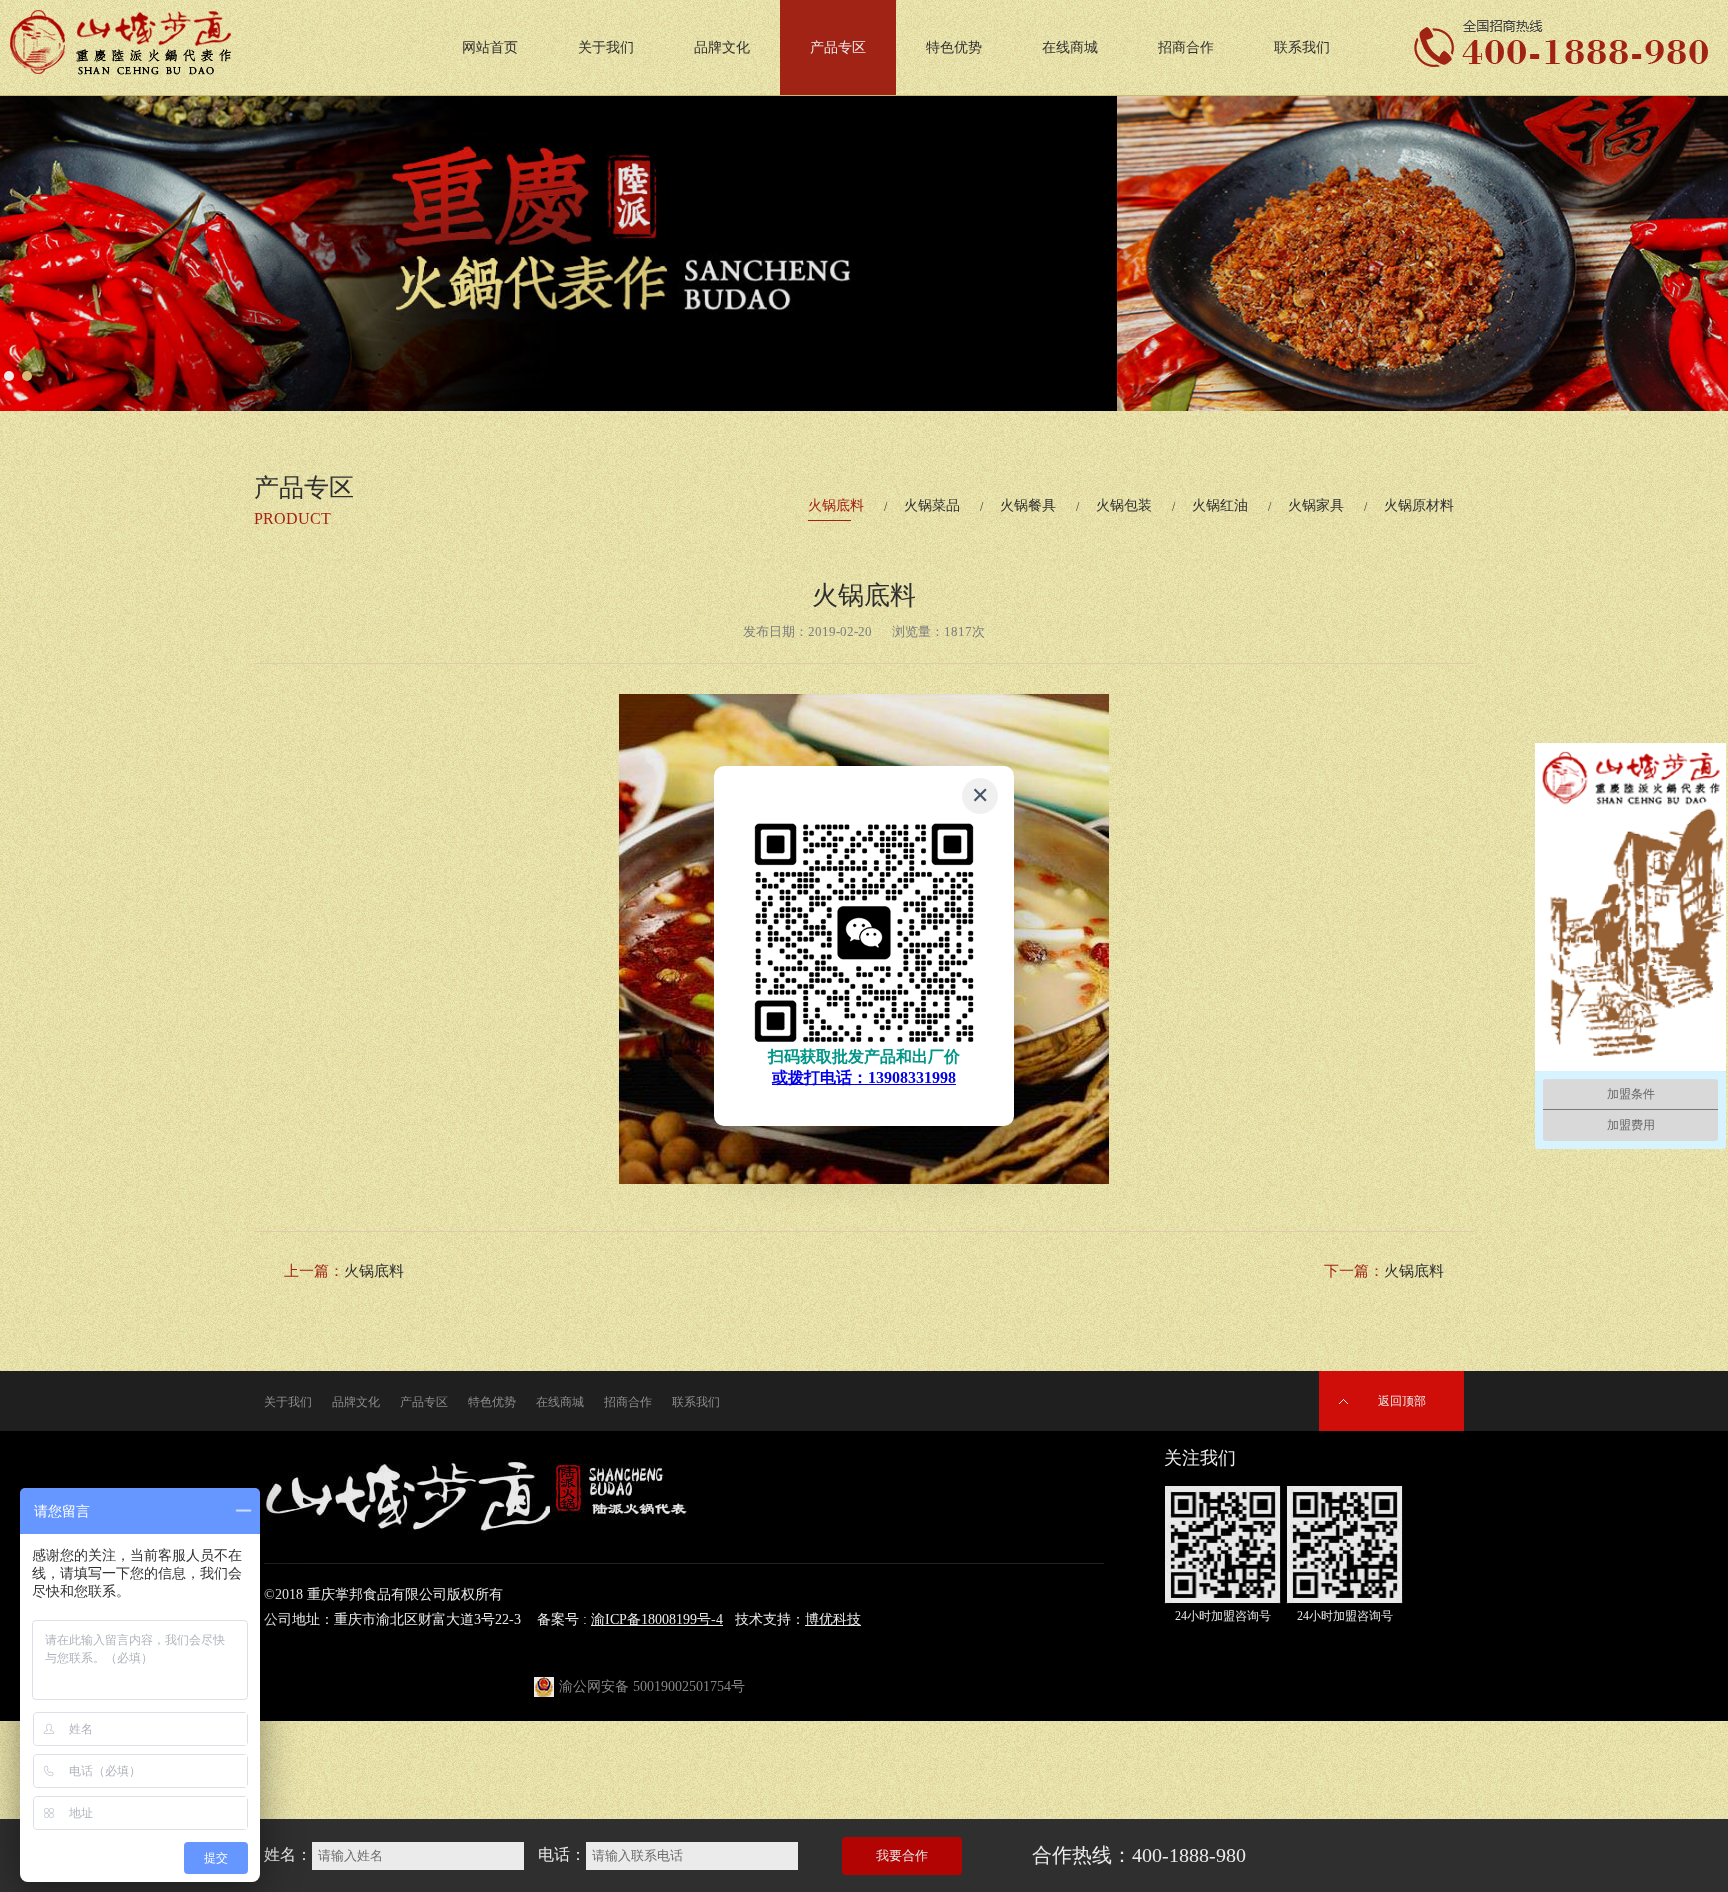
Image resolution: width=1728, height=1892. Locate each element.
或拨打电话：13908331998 (864, 1077)
